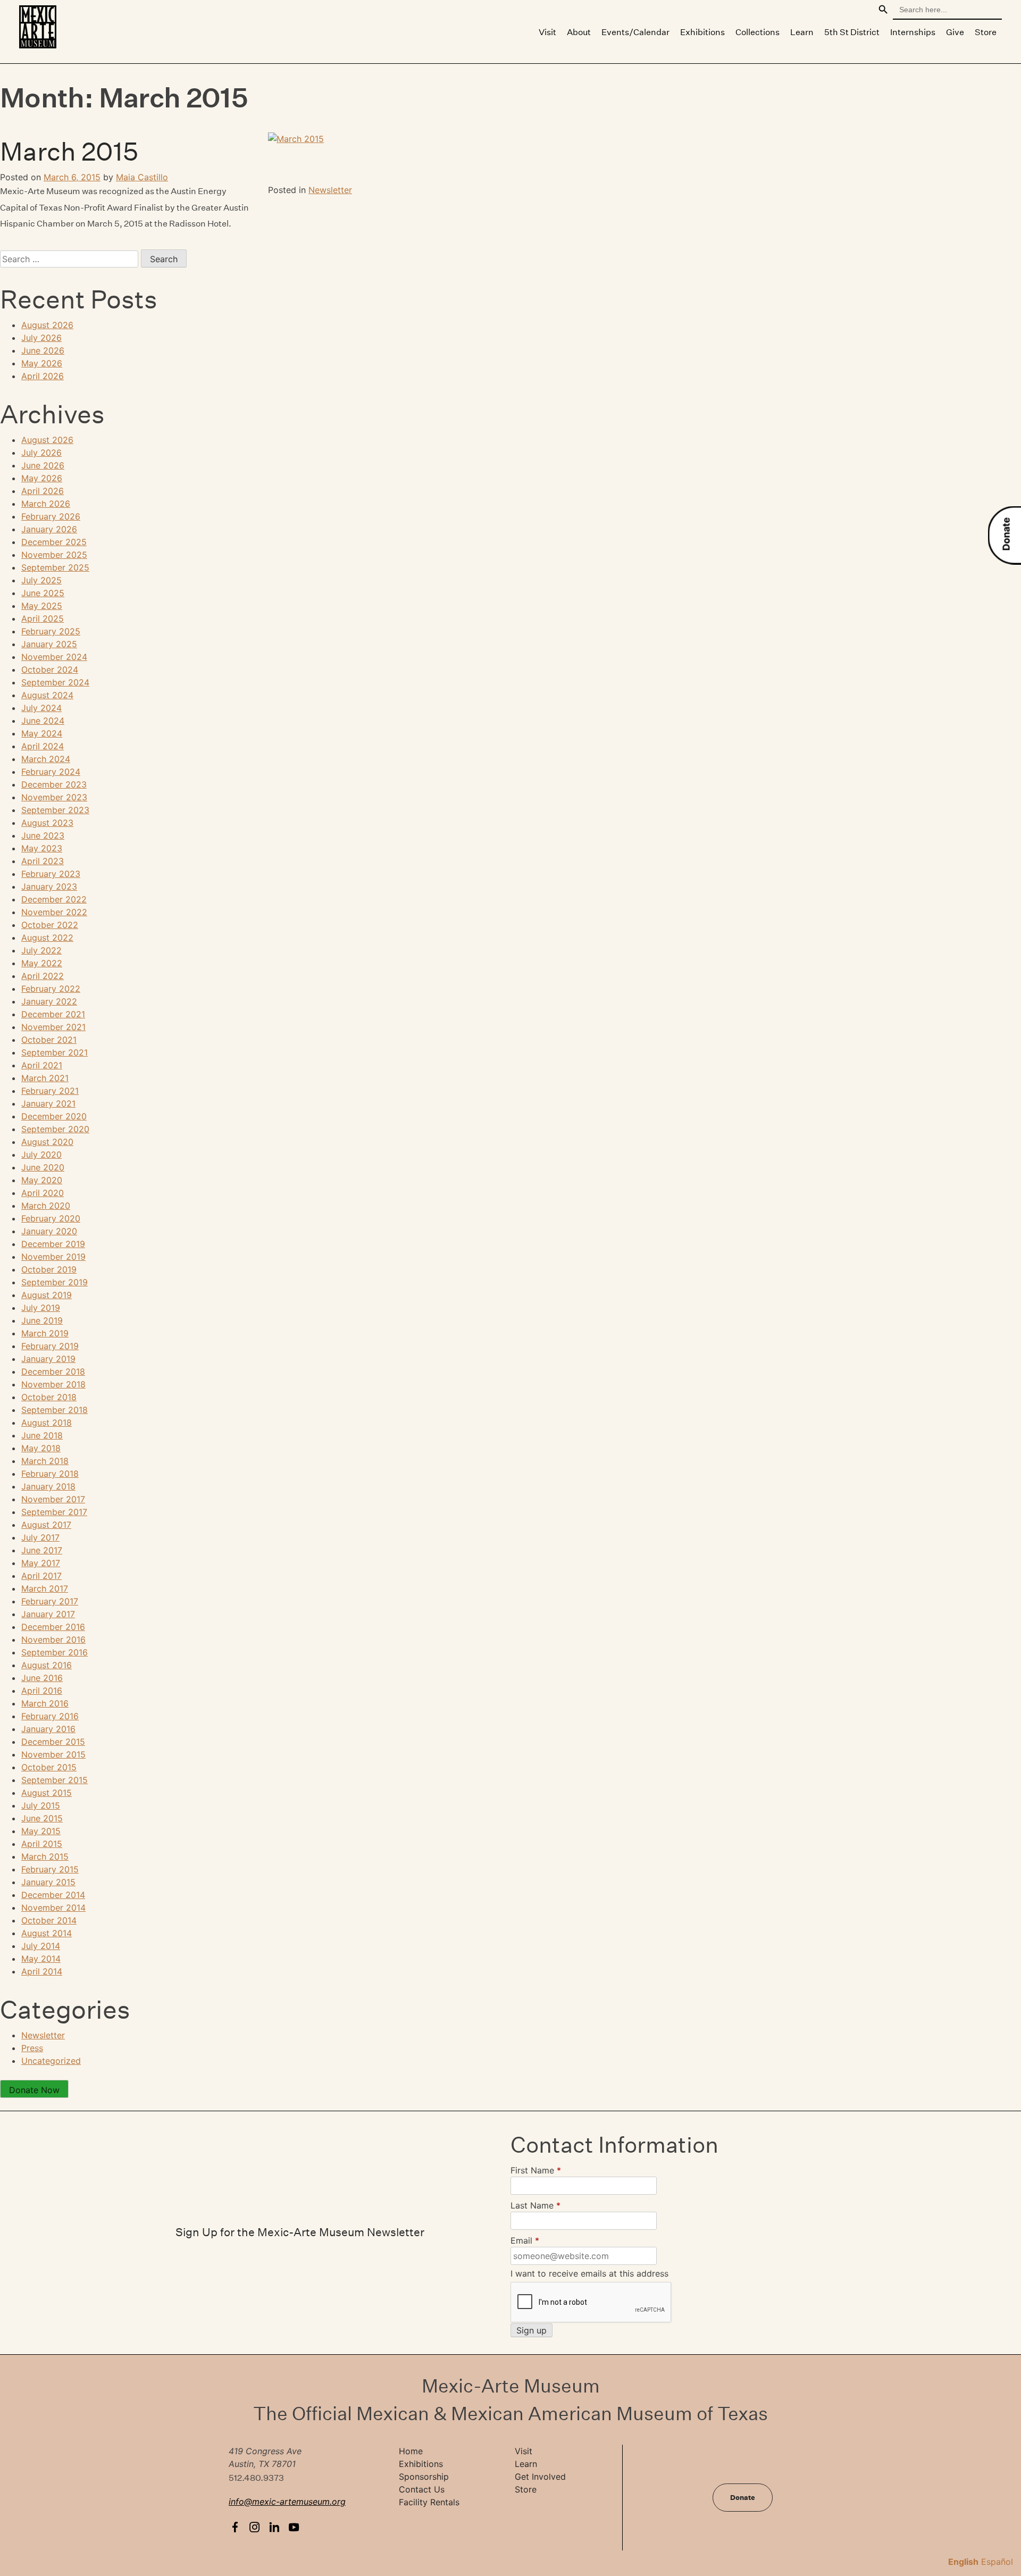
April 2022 (43, 976)
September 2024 (55, 682)
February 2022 (51, 989)
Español (997, 2562)
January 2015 (48, 1882)
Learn (802, 32)
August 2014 (47, 1933)
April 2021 (42, 1065)
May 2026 (42, 363)
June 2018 (42, 1435)
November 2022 (54, 912)
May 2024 (42, 733)
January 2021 (48, 1103)
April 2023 (43, 861)
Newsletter (330, 190)
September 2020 (55, 1129)
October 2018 (49, 1397)
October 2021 (49, 1040)
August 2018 (47, 1423)
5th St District (852, 32)
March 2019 (45, 1333)
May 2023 (42, 848)
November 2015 (53, 1754)
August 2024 (47, 695)
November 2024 (54, 657)
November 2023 (54, 797)
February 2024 (51, 772)
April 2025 (43, 618)
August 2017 (46, 1525)
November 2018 (53, 1384)
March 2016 (45, 1703)
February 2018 (50, 1474)
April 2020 (43, 1193)
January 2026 (49, 529)
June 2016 (42, 1678)
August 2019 (47, 1295)
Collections (758, 32)
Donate (1006, 534)
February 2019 (50, 1346)
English (963, 2562)
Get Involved (540, 2477)
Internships (913, 32)
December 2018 (53, 1371)
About (579, 32)
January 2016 (48, 1729)
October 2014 (49, 1920)
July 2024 (41, 708)
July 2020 (41, 1155)
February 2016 (50, 1716)
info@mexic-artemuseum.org (287, 2502)
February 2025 (51, 631)
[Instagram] (257, 2527)
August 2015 (47, 1793)
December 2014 (53, 1895)
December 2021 (53, 1014)
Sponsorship (424, 2477)
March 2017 (45, 1588)
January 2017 (48, 1614)
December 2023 (54, 784)
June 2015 (42, 1818)
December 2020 (54, 1116)
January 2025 (49, 644)
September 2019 (55, 1282)
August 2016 (47, 1665)
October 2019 (49, 1269)
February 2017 (50, 1601)
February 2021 (50, 1091)
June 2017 (42, 1550)
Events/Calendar (635, 32)
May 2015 (41, 1831)
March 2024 (46, 759)
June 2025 (43, 593)
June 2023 (43, 835)
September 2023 (55, 810)
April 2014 (42, 1971)
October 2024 (50, 670)
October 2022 (50, 925)
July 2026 (41, 338)
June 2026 (43, 350)
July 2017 (40, 1537)
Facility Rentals (429, 2502)
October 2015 (49, 1767)
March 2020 (46, 1206)
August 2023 (47, 823)
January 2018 (48, 1486)
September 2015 (55, 1780)
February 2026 (51, 516)
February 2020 (51, 1218)
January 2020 (49, 1231)
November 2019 (53, 1257)
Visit (547, 32)
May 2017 (41, 1563)
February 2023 (51, 874)
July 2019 (41, 1308)
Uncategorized (51, 2061)
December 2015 (53, 1742)
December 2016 (53, 1627)
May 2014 (41, 1959)
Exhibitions (702, 32)
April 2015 (42, 1844)
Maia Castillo (142, 177)
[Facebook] (237, 2527)
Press (32, 2048)
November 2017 (53, 1499)
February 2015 (50, 1869)
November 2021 (53, 1027)
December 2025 (54, 542)
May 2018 (41, 1448)
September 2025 (55, 567)
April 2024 (43, 746)
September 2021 (55, 1052)
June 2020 (43, 1167)
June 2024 (43, 721)
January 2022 (49, 1001)
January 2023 (49, 886)
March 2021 (45, 1078)
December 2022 (54, 899)
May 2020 (42, 1180)
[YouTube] (296, 2527)
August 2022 (47, 938)
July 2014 (41, 1946)
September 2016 (55, 1652)
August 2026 (47, 325)
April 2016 (42, 1691)
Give (955, 32)
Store (986, 32)
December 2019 (53, 1244)
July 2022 (41, 950)
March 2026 (46, 504)
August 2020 (47, 1142)
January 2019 (48, 1359)
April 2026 (43, 376)
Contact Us (422, 2489)
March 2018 (45, 1461)
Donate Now (34, 2090)
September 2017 (54, 1512)
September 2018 (55, 1410)
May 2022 (42, 963)
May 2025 (42, 606)
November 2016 (53, 1640)
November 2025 (54, 555)
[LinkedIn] (277, 2527)
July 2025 (41, 580)
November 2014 (53, 1908)
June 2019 (42, 1320)
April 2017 (41, 1576)
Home (411, 2451)
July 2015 (41, 1805)
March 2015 (69, 152)
